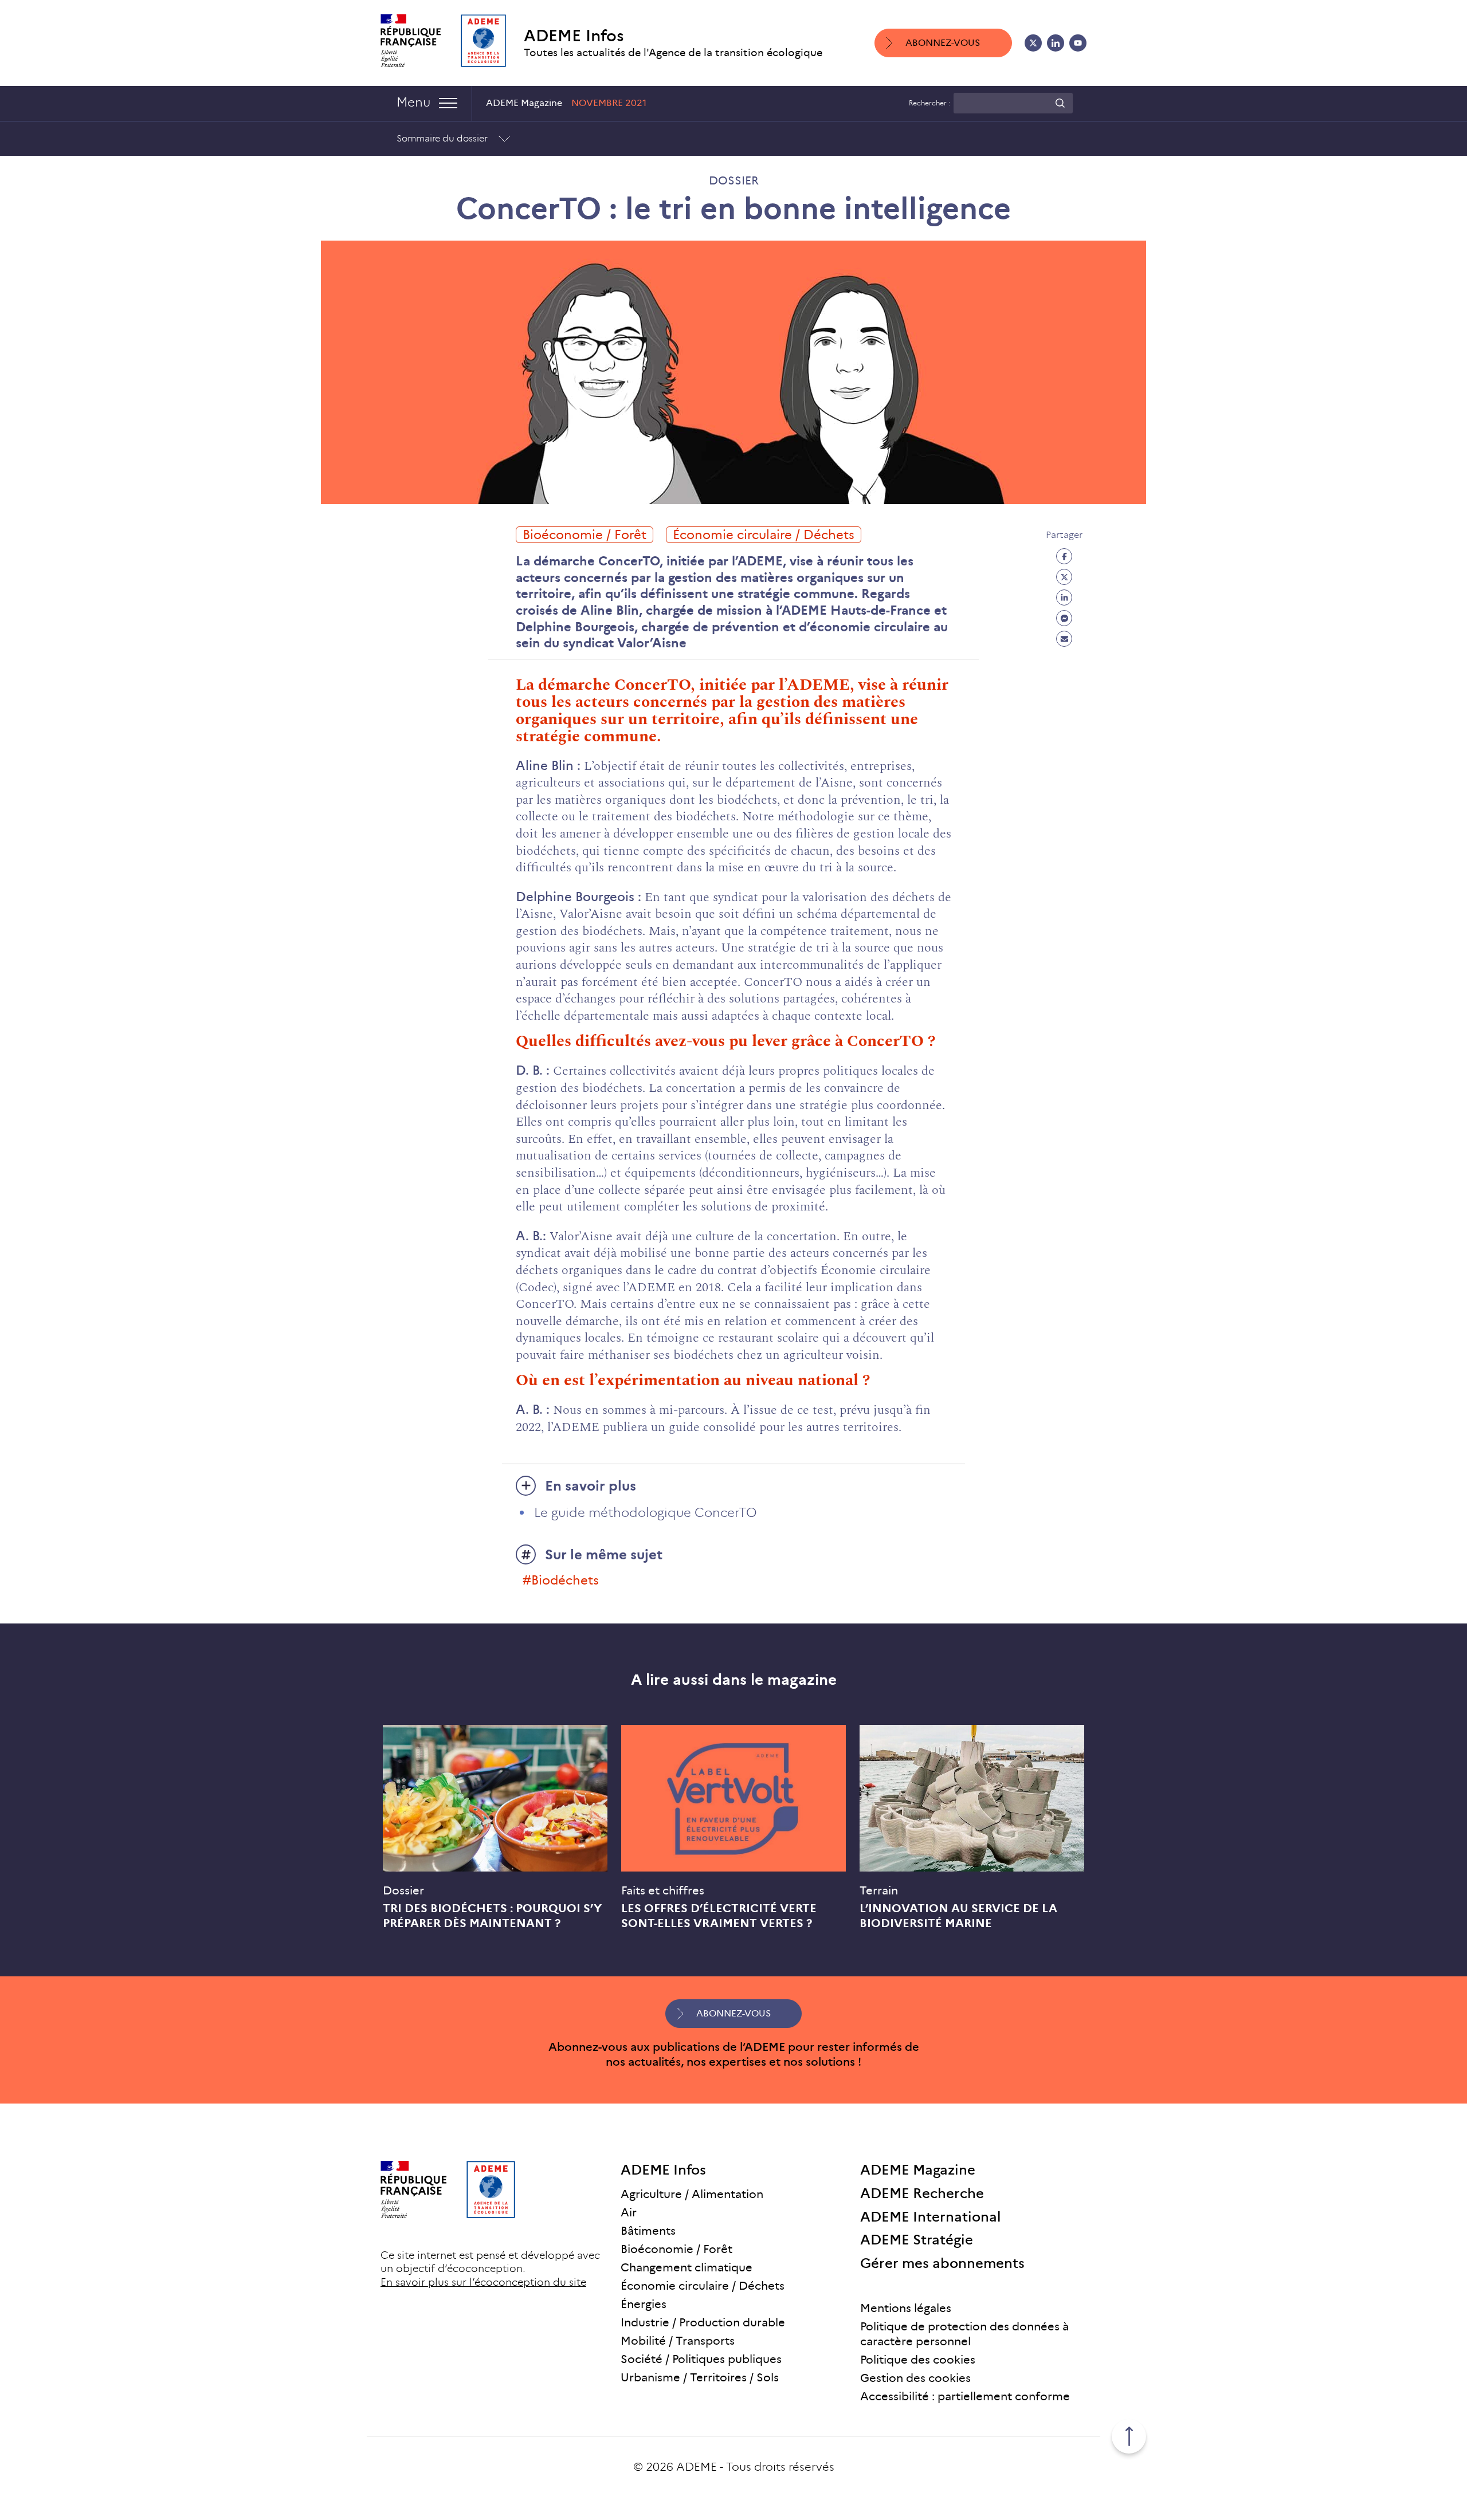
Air (629, 2212)
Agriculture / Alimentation (692, 2194)
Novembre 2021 (609, 103)
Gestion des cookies (915, 2378)
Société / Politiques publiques (701, 2359)
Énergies (644, 2304)
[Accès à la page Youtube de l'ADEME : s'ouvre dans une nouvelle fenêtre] (1078, 43)
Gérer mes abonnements (942, 2263)
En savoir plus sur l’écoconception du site (483, 2282)
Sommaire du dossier (442, 138)
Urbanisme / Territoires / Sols (700, 2377)
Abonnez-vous (943, 43)
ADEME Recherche (922, 2193)
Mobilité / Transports (678, 2341)
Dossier (734, 180)
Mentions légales (906, 2308)
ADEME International (931, 2216)
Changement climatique (687, 2267)
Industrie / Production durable (703, 2322)
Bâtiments (648, 2231)
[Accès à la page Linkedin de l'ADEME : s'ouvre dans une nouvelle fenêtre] (1056, 43)
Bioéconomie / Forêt (585, 535)
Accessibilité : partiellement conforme (965, 2396)
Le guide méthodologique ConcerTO (646, 1513)
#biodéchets (561, 1580)
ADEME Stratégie (917, 2240)
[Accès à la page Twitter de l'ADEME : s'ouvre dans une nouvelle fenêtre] (1033, 43)
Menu (413, 102)
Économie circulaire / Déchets (764, 535)
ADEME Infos (574, 36)
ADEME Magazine (918, 2170)
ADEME (697, 2467)
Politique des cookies (918, 2360)
